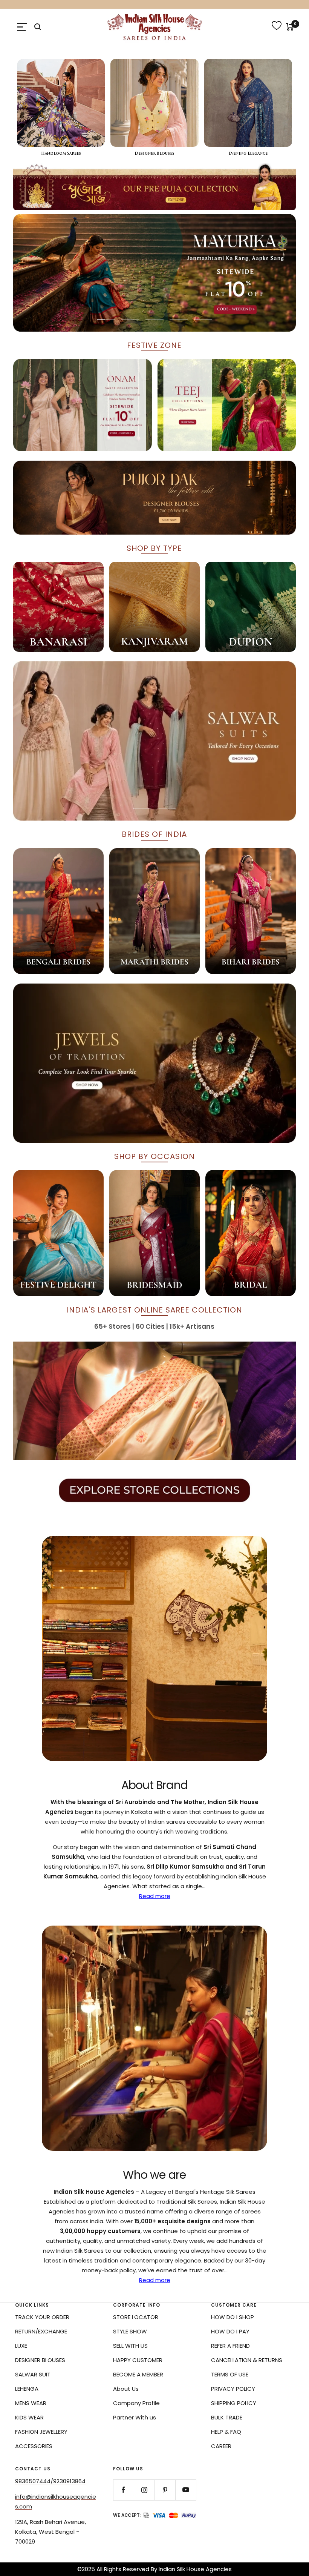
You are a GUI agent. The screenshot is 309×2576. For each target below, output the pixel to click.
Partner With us (135, 2417)
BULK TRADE (227, 2417)
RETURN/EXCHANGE (41, 2331)
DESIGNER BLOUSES (40, 2360)
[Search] (38, 27)
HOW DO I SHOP (233, 2317)
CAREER (221, 2446)
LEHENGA (27, 2389)
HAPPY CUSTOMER (138, 2360)
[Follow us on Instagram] (144, 2490)
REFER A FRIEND (230, 2346)
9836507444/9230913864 (50, 2481)
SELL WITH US (130, 2346)
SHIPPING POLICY (234, 2403)
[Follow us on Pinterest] (165, 2490)
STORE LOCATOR (136, 2317)
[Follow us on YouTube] (186, 2490)
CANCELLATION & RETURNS (247, 2360)
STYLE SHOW (130, 2331)
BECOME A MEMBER (138, 2374)
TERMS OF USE (230, 2374)
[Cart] (290, 27)
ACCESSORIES (34, 2446)
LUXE (21, 2346)
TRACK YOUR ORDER (42, 2317)
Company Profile (136, 2403)
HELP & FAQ (226, 2432)
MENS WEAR (31, 2403)
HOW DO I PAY (230, 2331)
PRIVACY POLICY (233, 2389)
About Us (126, 2389)
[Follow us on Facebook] (123, 2490)
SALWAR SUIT (33, 2374)
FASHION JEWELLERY (41, 2432)
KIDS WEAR (29, 2417)
